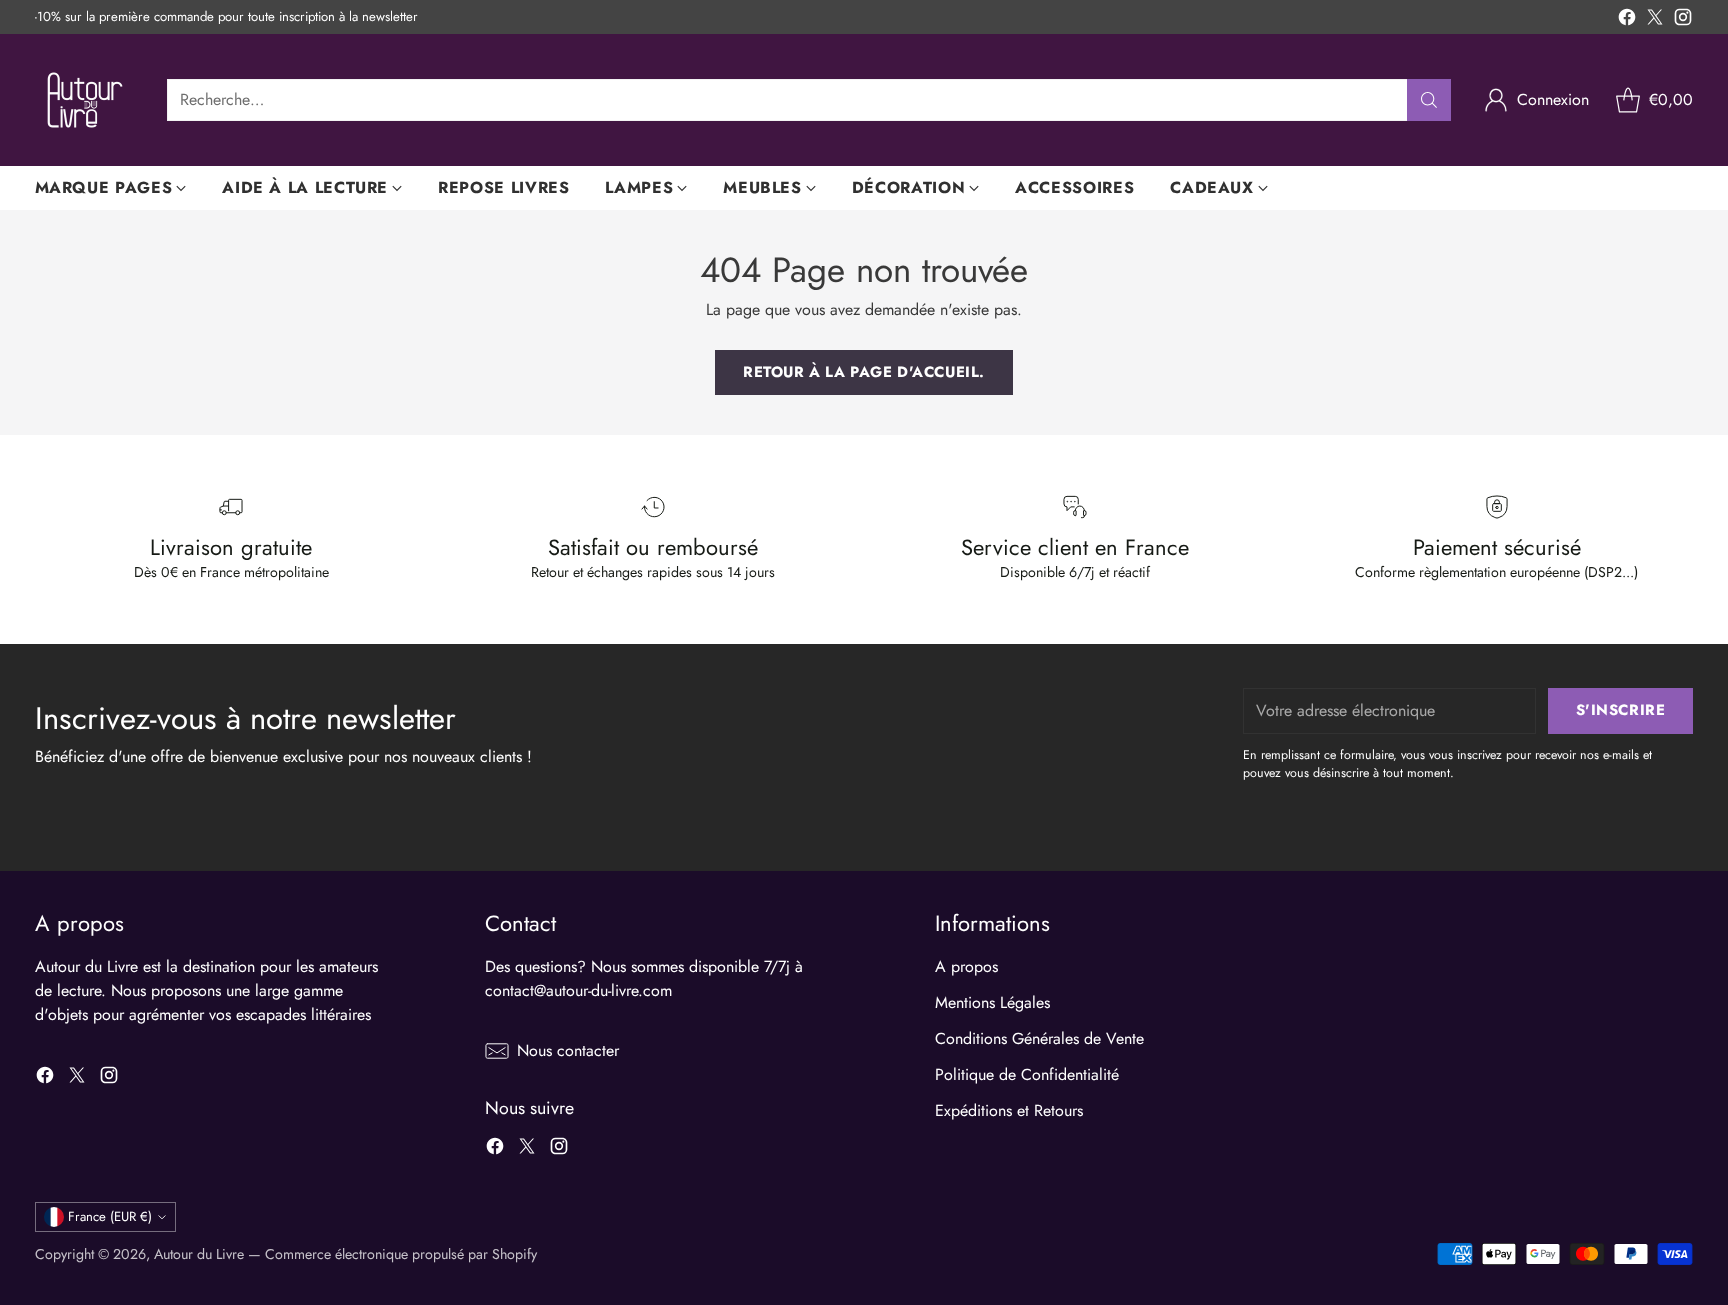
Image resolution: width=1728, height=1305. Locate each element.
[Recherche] (1429, 100)
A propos (966, 966)
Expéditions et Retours (1009, 1110)
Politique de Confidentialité (1027, 1074)
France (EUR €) (110, 1216)
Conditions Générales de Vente (1039, 1038)
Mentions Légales (992, 1002)
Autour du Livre (199, 1254)
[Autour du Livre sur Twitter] (1655, 20)
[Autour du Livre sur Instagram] (1683, 20)
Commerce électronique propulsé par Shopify (401, 1254)
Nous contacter (568, 1050)
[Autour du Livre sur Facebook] (1627, 20)
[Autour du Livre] (85, 100)
